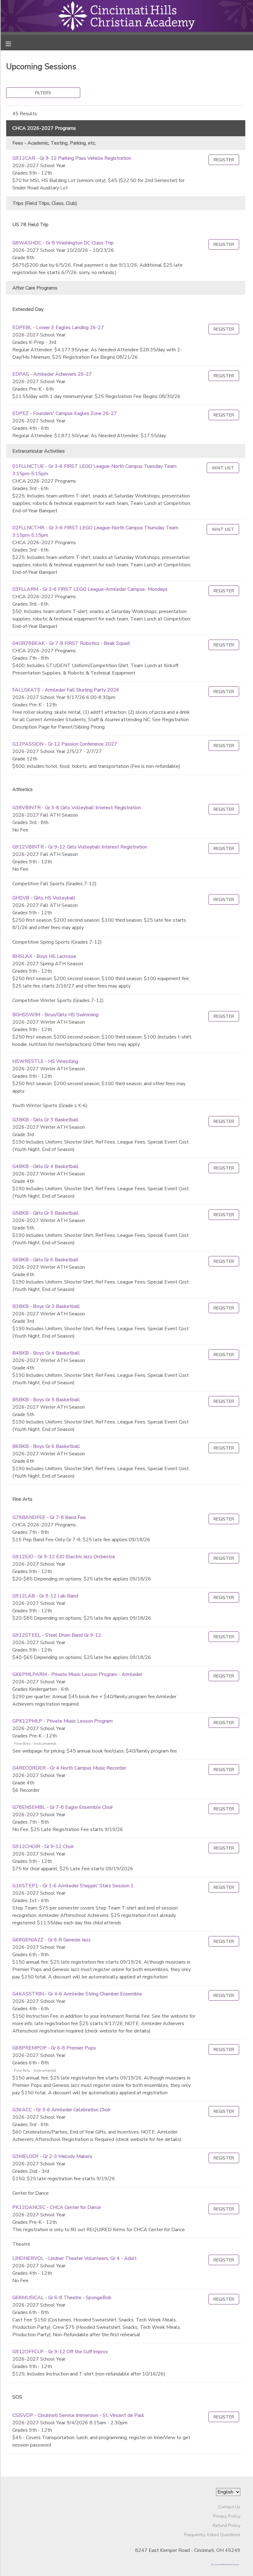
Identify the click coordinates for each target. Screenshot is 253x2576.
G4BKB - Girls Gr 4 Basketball (46, 1166)
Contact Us (229, 2507)
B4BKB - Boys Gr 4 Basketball (46, 1353)
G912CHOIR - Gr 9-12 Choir (43, 1846)
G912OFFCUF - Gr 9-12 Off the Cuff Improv (60, 2352)
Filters (43, 93)
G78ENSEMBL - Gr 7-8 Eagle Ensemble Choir (63, 1807)
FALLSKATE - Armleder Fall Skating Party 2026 (66, 690)
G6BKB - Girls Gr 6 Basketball (46, 1260)
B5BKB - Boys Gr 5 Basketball (46, 1400)
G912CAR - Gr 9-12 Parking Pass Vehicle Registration (72, 158)
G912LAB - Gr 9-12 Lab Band (45, 1596)
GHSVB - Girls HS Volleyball (44, 898)
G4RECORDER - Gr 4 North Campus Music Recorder (69, 1768)
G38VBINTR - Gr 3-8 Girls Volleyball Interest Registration (77, 808)
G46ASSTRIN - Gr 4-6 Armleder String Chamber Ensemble (77, 1994)
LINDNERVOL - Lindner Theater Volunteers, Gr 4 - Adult (75, 2258)
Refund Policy (227, 2525)
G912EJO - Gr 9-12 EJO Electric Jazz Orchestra (64, 1557)
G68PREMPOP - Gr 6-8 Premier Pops (54, 2048)
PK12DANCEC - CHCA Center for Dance (57, 2207)
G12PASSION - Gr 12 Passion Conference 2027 (65, 744)
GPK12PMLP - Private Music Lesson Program (62, 1721)
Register (224, 160)
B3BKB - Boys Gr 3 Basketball (46, 1306)
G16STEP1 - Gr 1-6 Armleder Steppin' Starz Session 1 (73, 1886)
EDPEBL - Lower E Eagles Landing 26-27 (58, 328)
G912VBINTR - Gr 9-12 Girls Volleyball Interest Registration (80, 847)
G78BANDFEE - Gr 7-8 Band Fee (49, 1517)
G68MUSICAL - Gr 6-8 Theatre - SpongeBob (62, 2298)
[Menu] (13, 43)
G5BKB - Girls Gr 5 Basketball (46, 1213)
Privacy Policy (227, 2516)
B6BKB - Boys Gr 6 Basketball (46, 1446)
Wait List (223, 468)
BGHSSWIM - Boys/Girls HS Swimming (55, 1015)
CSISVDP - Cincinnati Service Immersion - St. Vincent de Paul (78, 2415)
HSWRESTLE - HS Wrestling (45, 1061)
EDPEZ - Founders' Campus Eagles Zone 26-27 (65, 413)
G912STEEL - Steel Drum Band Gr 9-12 (57, 1635)
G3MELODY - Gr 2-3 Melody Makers (52, 2156)
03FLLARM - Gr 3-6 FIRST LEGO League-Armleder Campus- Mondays (90, 589)
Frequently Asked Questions (212, 2535)
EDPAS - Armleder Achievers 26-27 (52, 374)
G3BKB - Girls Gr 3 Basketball (46, 1120)
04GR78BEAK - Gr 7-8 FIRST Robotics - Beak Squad (71, 643)
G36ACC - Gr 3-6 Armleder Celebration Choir (61, 2110)
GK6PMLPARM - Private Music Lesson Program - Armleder (77, 1674)
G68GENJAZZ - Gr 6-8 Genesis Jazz (52, 1940)
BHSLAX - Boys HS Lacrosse (44, 956)
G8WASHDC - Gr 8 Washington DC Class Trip (63, 243)
